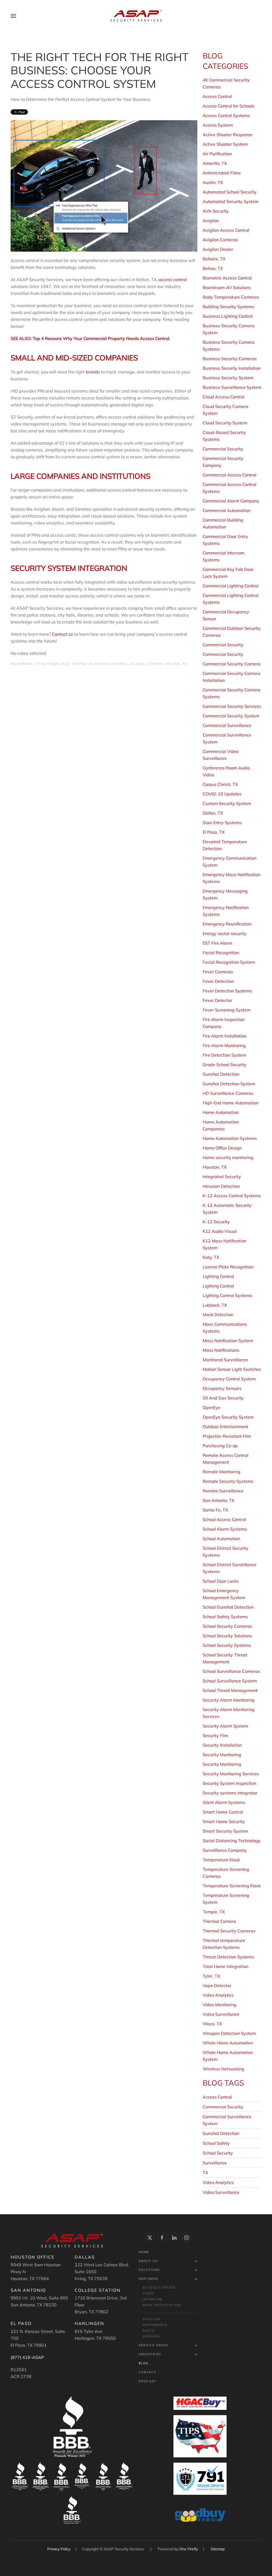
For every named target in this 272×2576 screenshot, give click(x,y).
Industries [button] (150, 2354)
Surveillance (215, 2163)
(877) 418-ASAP (27, 2357)
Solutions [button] (149, 2270)
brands (93, 372)
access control (173, 279)
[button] (13, 16)
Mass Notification (162, 2305)
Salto (149, 2331)
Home (144, 2252)
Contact (148, 2372)
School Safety (216, 2143)
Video (148, 2293)
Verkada (152, 2336)
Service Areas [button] (154, 2345)
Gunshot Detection (221, 2133)
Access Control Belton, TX (159, 664)
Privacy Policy (59, 2549)
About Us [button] (148, 2261)
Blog (144, 2363)
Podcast (148, 2381)
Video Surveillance (221, 2192)
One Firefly (189, 2549)
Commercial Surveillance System (227, 2120)
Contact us (63, 634)
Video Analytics (218, 2182)
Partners (148, 2279)
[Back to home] (136, 16)
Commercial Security (223, 2107)
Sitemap (218, 2549)
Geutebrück (155, 2325)
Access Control (111, 664)
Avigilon (152, 2319)
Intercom (152, 2299)
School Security (218, 2153)
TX (205, 2173)
